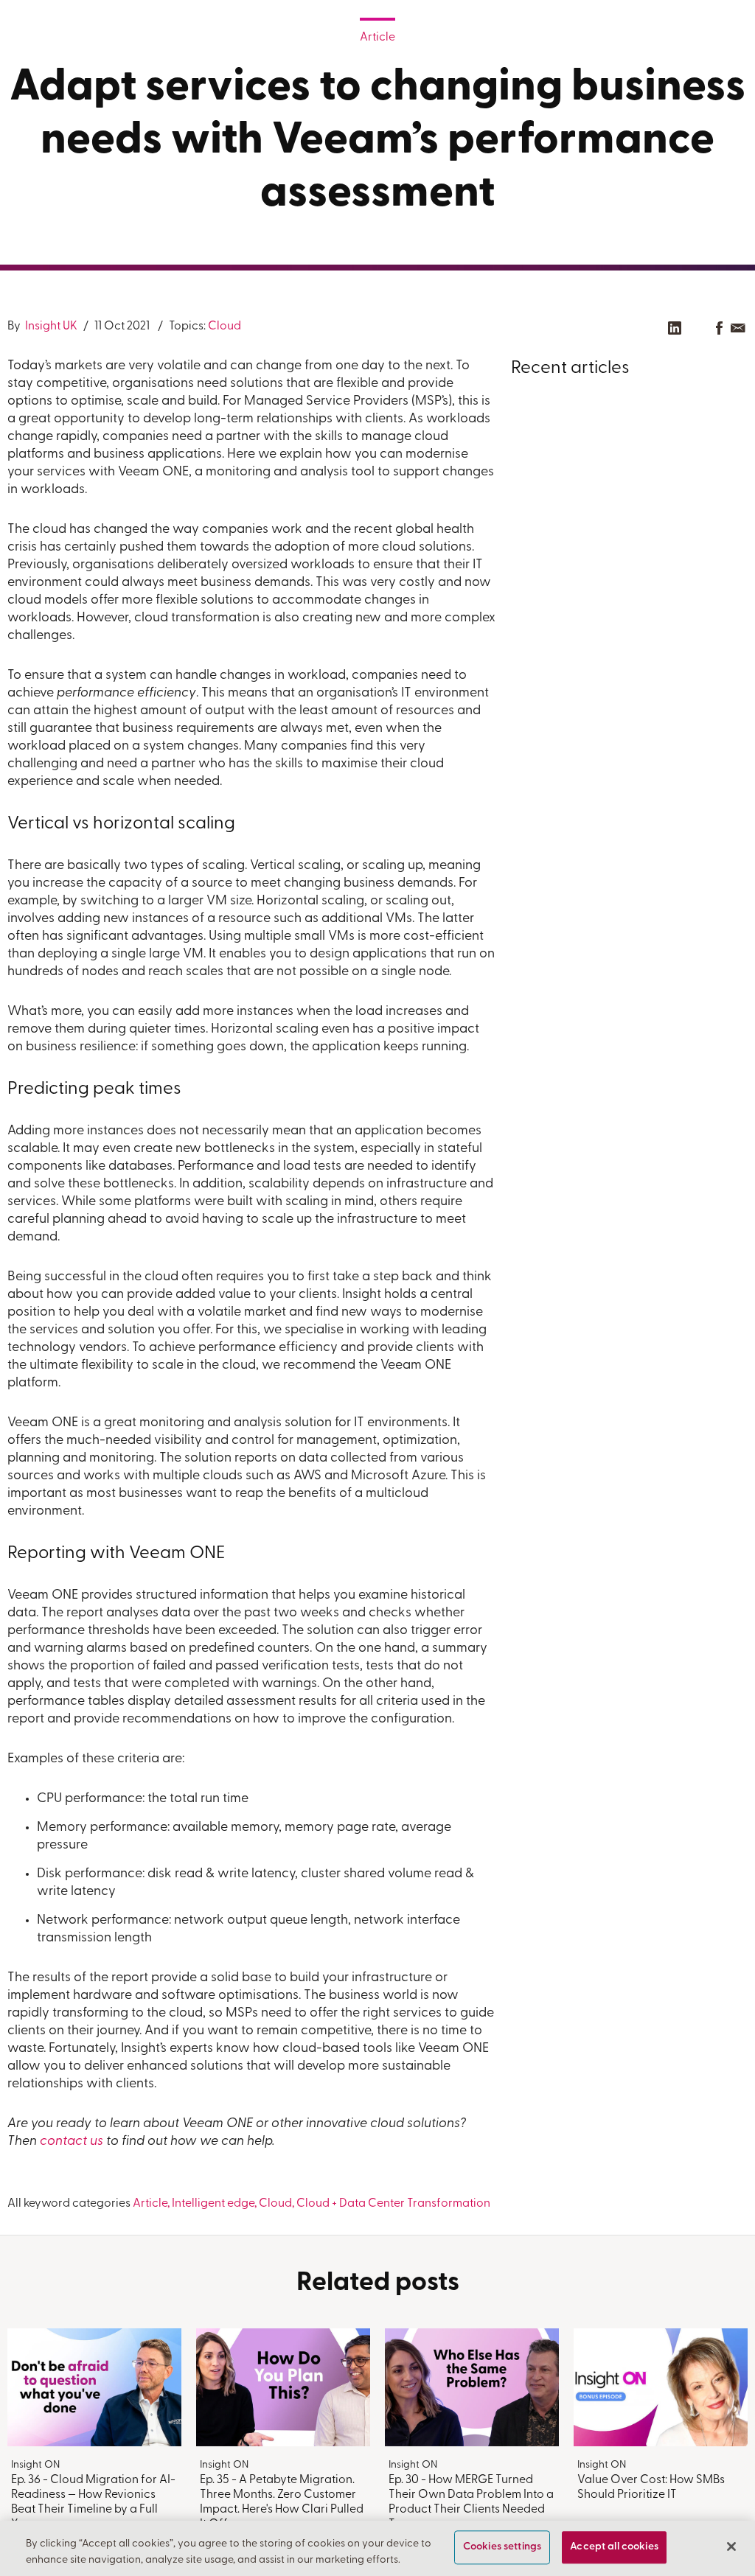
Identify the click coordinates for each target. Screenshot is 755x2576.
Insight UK (50, 327)
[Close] (731, 2547)
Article (377, 38)
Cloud (225, 327)
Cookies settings (502, 2548)
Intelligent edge (213, 2204)
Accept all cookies (614, 2548)
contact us (72, 2142)
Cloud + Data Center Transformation (393, 2204)
